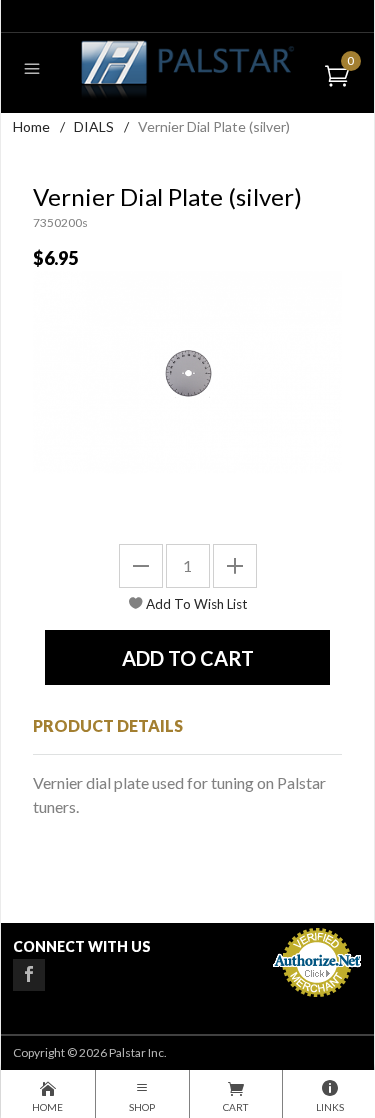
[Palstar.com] (187, 68)
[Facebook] (29, 975)
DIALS (94, 126)
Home (31, 126)
